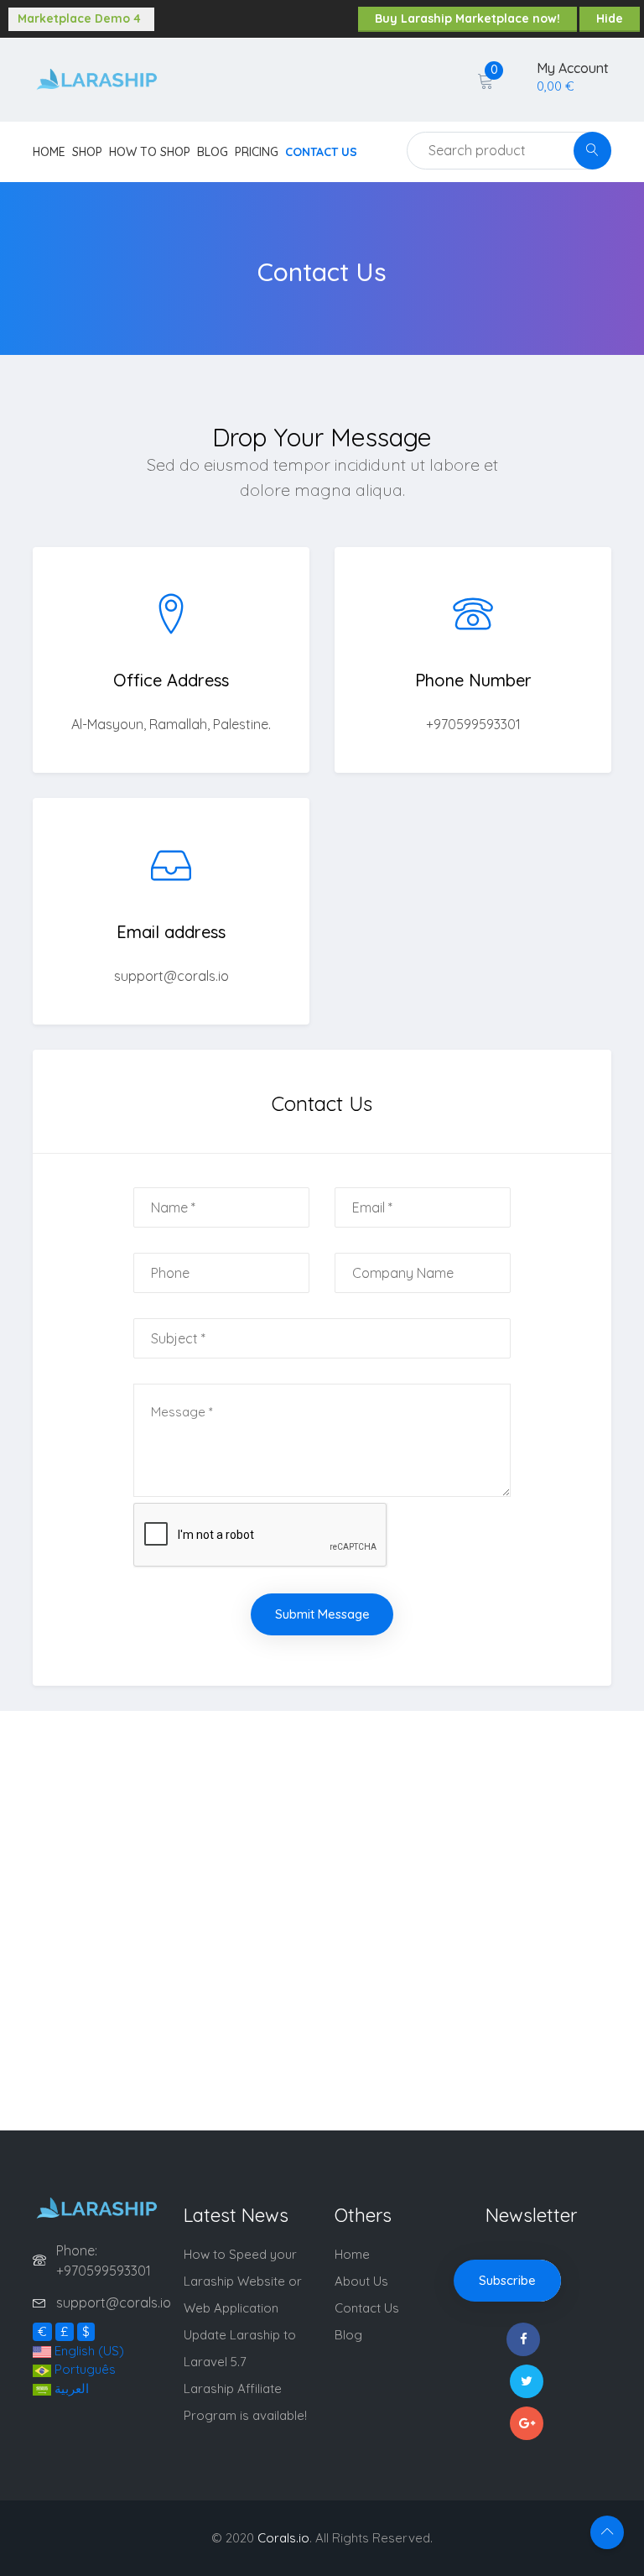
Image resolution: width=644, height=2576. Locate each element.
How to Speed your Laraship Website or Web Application (243, 2281)
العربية (70, 2388)
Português (83, 2369)
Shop (87, 152)
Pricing (257, 152)
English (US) (88, 2351)
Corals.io (283, 2538)
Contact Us (321, 152)
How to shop (150, 152)
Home (49, 152)
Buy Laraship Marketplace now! (467, 18)
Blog (213, 152)
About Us (361, 2281)
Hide (610, 18)
